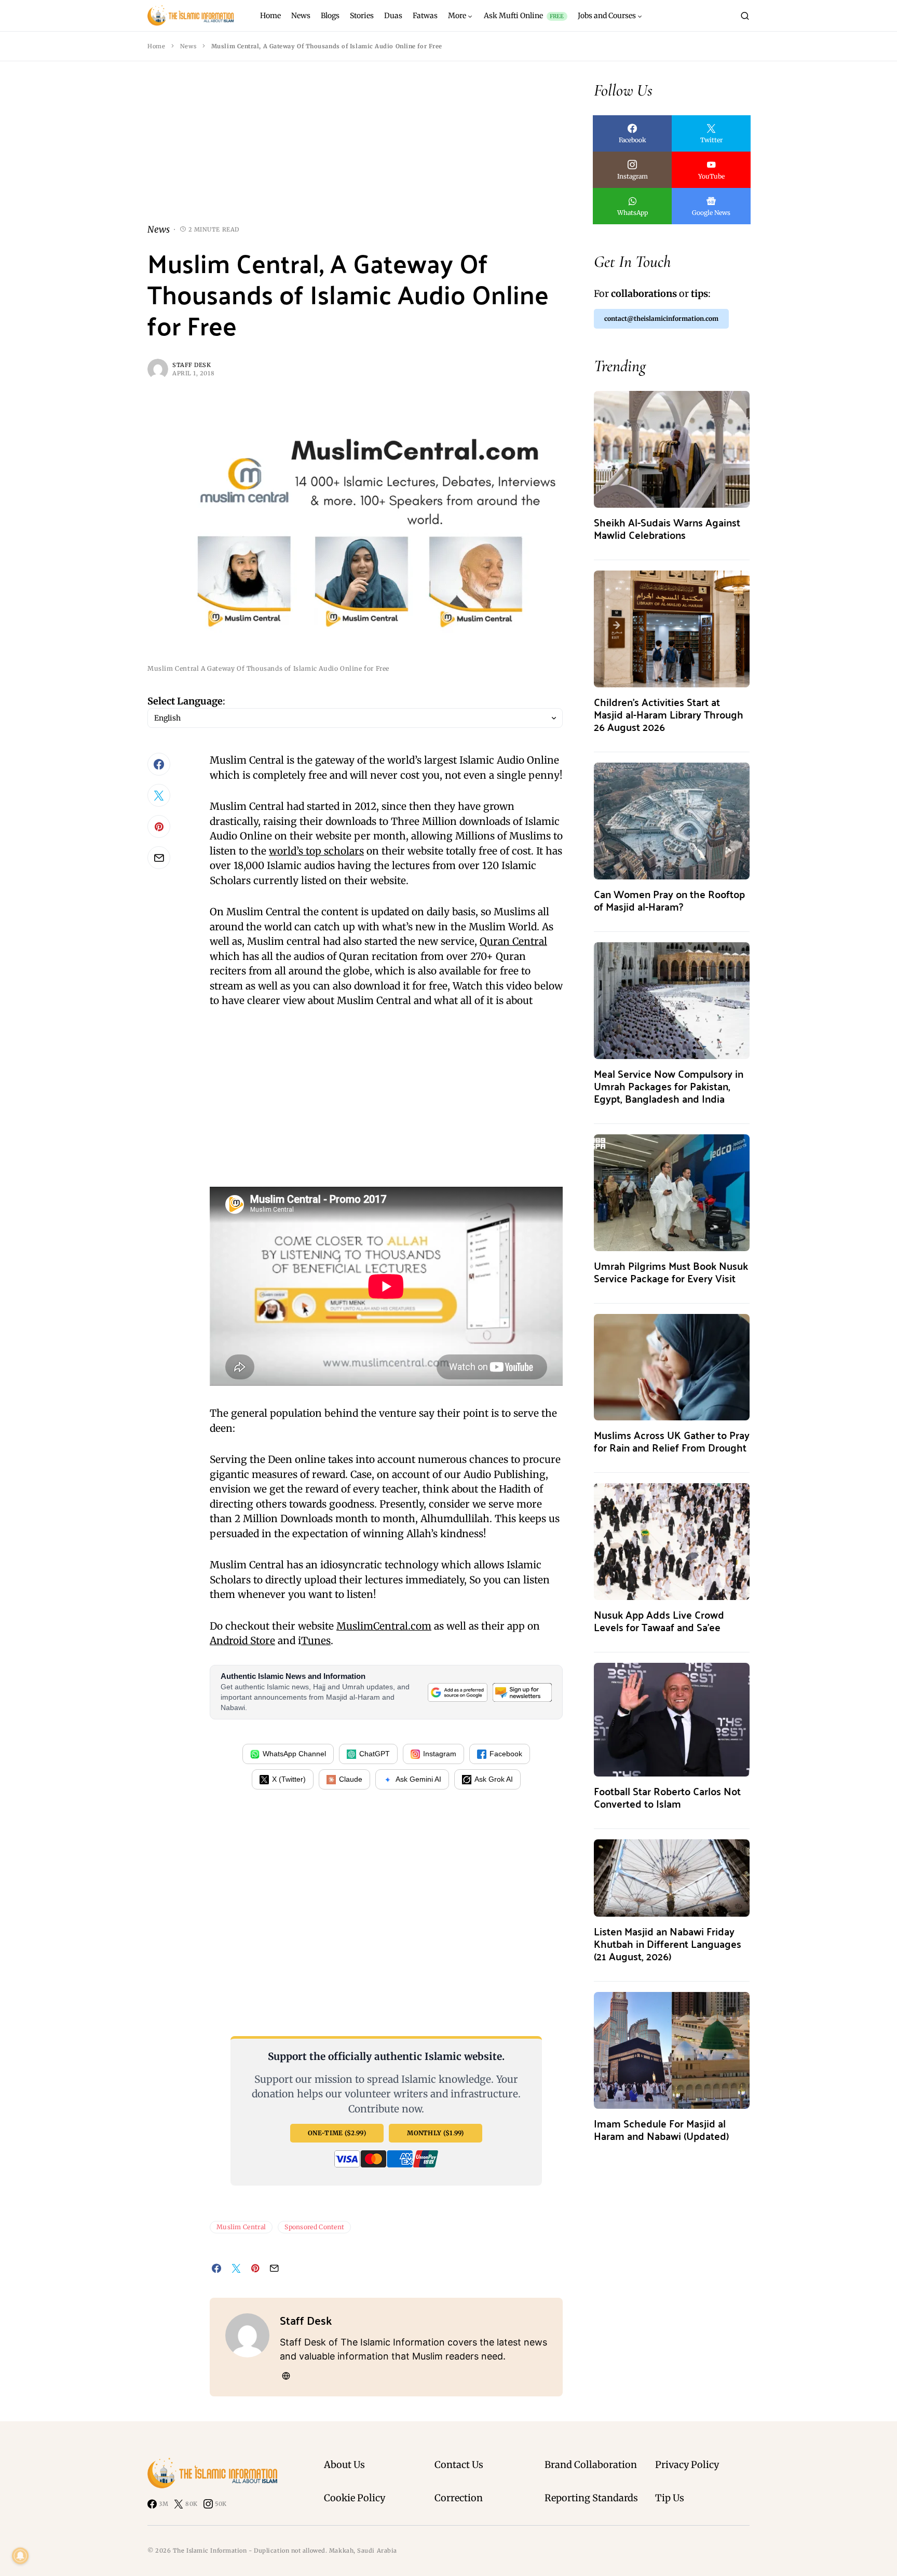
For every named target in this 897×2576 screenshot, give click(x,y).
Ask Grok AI (494, 1779)
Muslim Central (241, 2227)
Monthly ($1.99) (436, 2133)
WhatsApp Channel (294, 1754)
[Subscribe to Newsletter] (522, 1692)
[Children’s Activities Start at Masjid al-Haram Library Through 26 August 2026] (672, 628)
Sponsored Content (314, 2227)
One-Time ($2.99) (337, 2133)
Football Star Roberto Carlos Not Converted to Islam (667, 1797)
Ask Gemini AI (418, 1779)
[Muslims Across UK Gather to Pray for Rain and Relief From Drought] (672, 1366)
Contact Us (459, 2465)
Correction (459, 2498)
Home (156, 46)
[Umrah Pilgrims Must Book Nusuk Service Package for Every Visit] (672, 1192)
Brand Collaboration (591, 2465)
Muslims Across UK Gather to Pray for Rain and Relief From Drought (672, 1441)
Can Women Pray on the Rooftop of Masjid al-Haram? (669, 900)
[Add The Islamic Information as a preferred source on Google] (457, 1692)
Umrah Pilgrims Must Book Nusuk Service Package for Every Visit (671, 1272)
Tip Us (670, 2498)
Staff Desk (192, 365)
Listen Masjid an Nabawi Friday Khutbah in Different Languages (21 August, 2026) (668, 1943)
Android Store (242, 1640)
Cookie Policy (355, 2498)
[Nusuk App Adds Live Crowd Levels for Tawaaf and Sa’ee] (672, 1541)
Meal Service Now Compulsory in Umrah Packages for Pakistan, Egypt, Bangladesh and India (669, 1086)
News (188, 46)
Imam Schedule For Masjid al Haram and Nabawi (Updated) (661, 2129)
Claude (351, 1779)
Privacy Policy (687, 2465)
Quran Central (513, 941)
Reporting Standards (591, 2498)
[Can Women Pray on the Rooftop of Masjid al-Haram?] (672, 820)
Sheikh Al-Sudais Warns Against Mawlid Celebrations (667, 528)
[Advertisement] (355, 151)
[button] (745, 16)
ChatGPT (375, 1754)
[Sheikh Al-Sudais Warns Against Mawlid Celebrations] (672, 448)
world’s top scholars (316, 851)
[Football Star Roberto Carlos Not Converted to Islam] (672, 1719)
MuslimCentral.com (384, 1626)
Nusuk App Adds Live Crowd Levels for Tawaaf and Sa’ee (659, 1621)
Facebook (506, 1754)
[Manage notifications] (20, 2556)
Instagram (440, 1754)
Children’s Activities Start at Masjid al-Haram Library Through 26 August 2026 (669, 714)
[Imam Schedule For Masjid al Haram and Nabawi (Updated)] (672, 2049)
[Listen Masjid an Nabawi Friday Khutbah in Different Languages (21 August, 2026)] (672, 1877)
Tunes (316, 1640)
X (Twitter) (289, 1779)
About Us (344, 2465)
